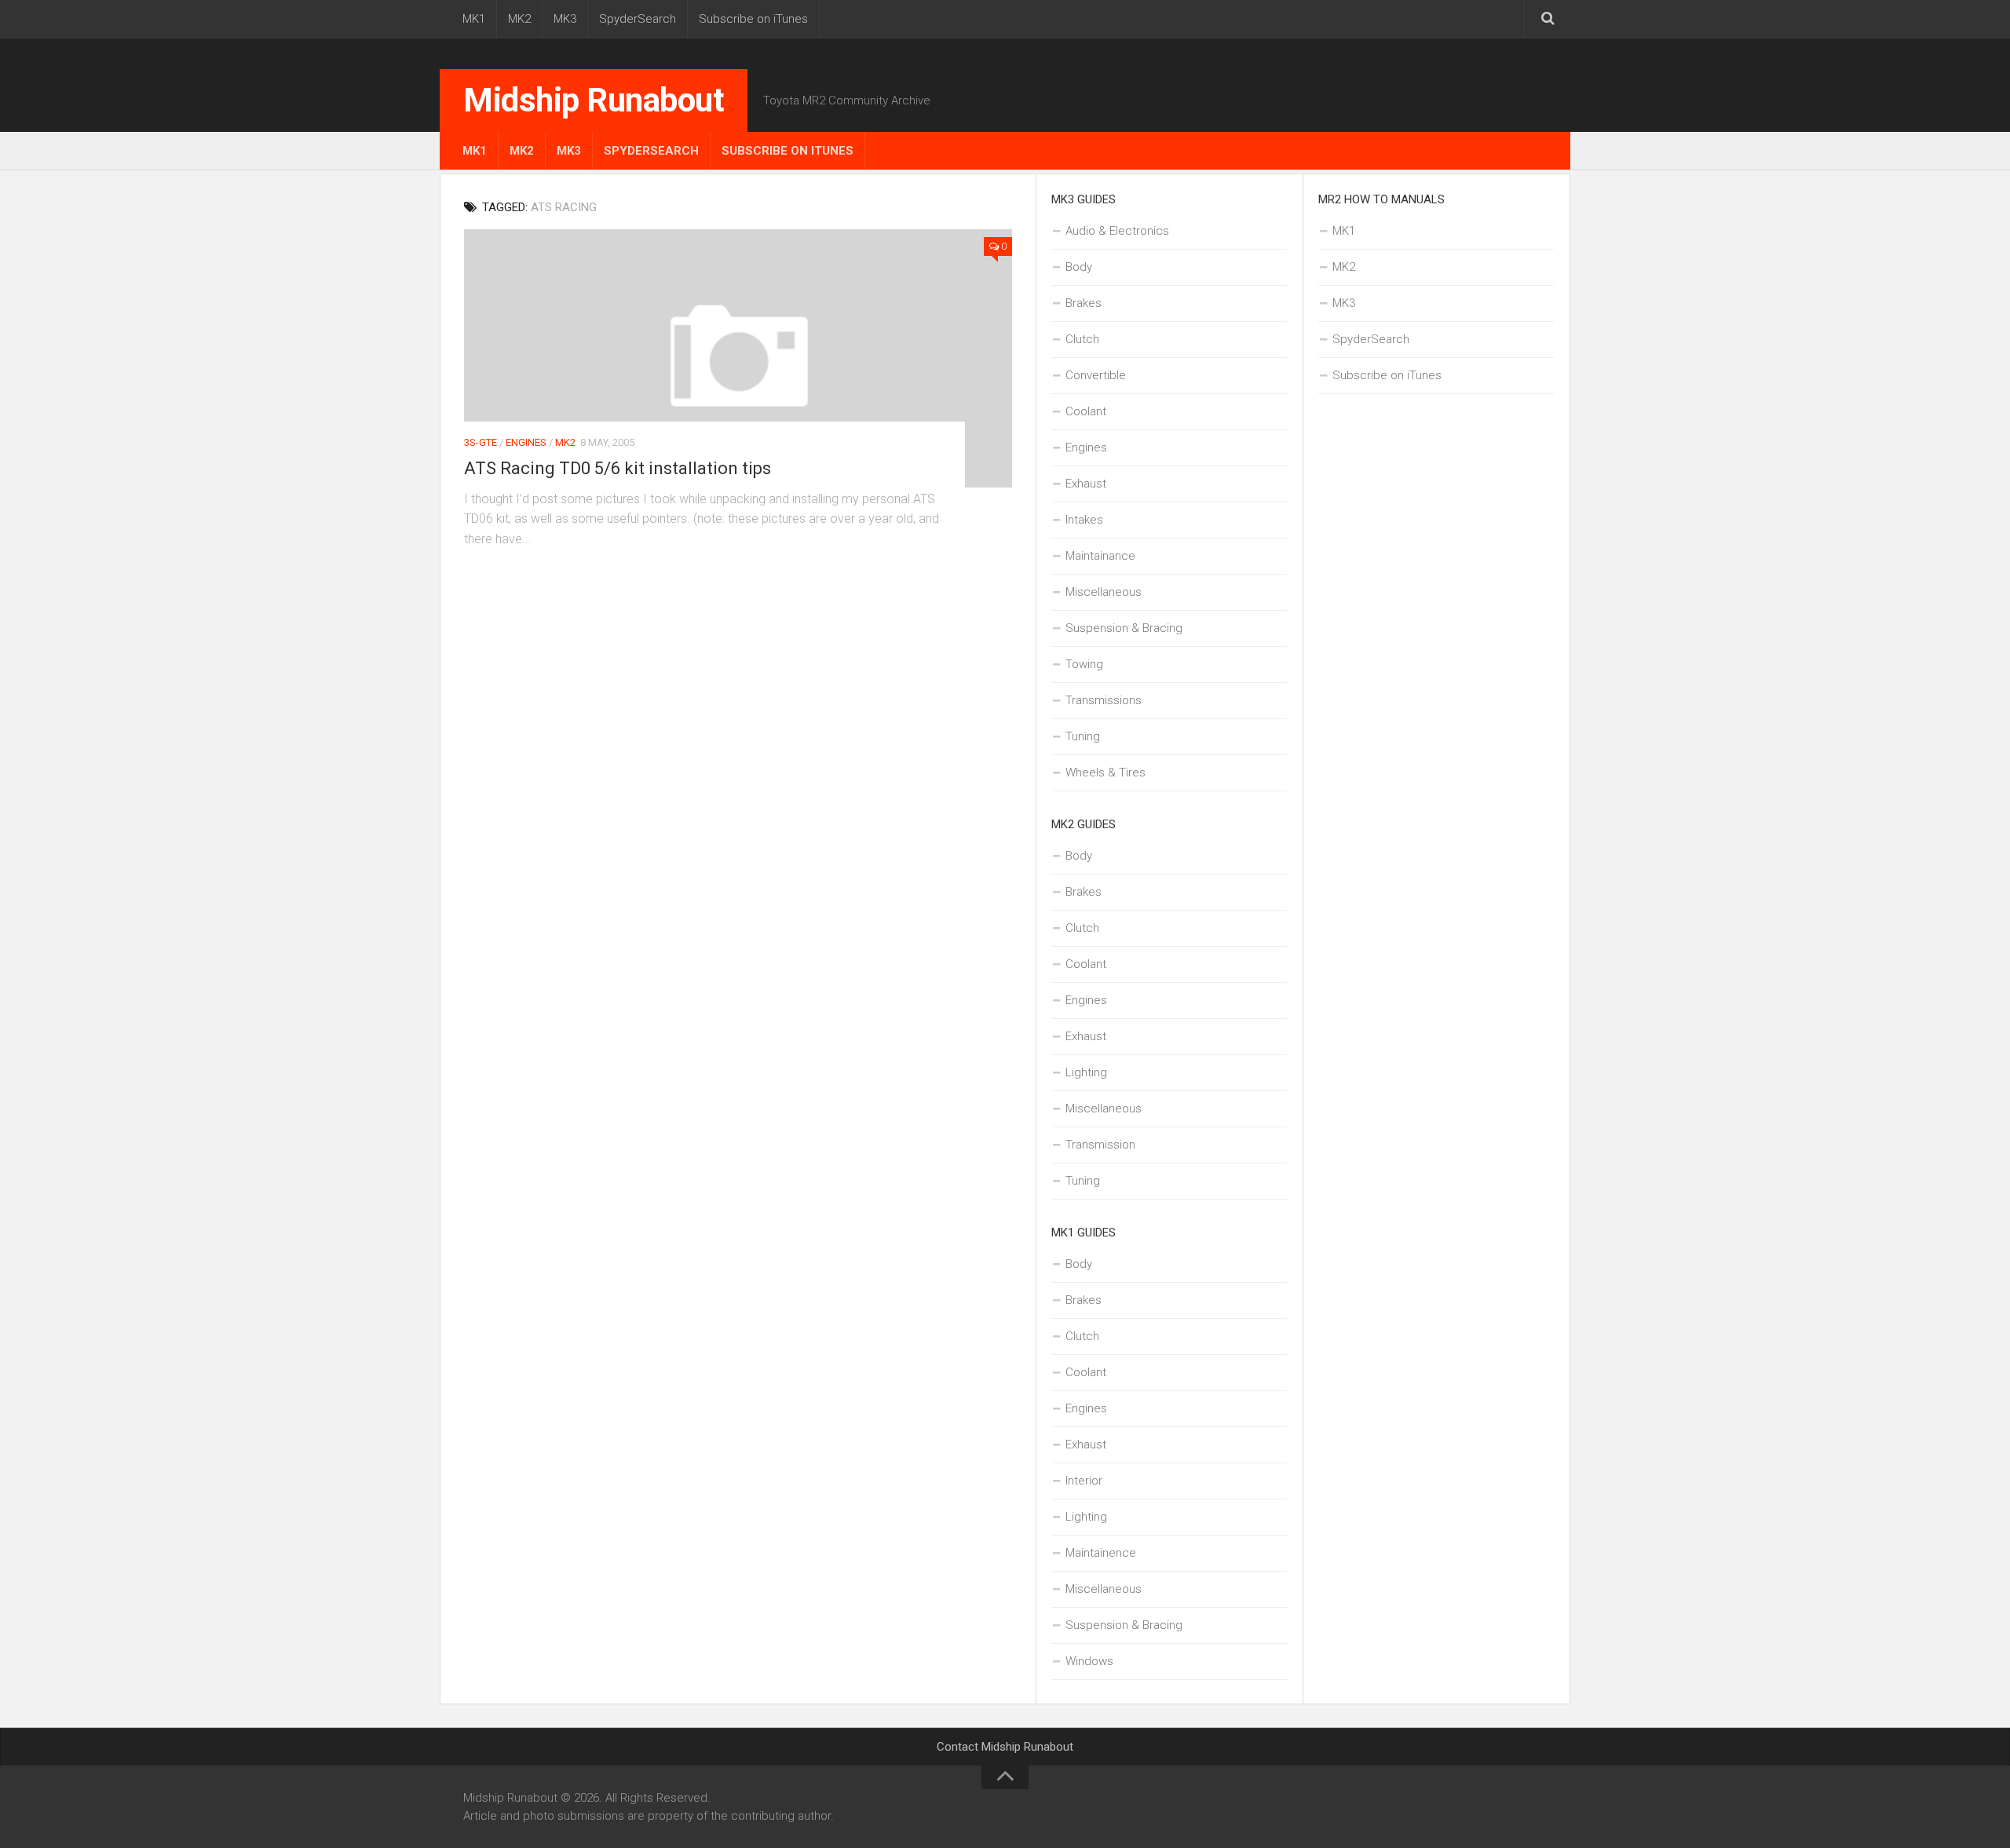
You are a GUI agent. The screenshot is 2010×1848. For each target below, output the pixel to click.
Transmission (1100, 1145)
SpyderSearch (638, 19)
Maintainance (1100, 556)
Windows (1089, 1661)
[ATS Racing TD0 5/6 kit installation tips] (738, 358)
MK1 (474, 19)
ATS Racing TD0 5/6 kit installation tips (618, 468)
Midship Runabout (594, 100)
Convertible (1096, 375)
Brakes (1084, 303)
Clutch (1082, 339)
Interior (1084, 1481)
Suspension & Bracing (1124, 628)
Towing (1084, 664)
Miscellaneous (1104, 592)
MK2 (519, 19)
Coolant (1086, 411)
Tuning (1083, 736)
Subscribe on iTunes (753, 19)
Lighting (1086, 1072)
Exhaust (1086, 484)
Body (1079, 267)
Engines (526, 442)
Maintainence (1101, 1553)
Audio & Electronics (1117, 231)
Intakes (1084, 520)
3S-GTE (481, 442)
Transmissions (1104, 700)
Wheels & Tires (1105, 772)
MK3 (565, 19)
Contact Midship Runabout (1005, 1747)
